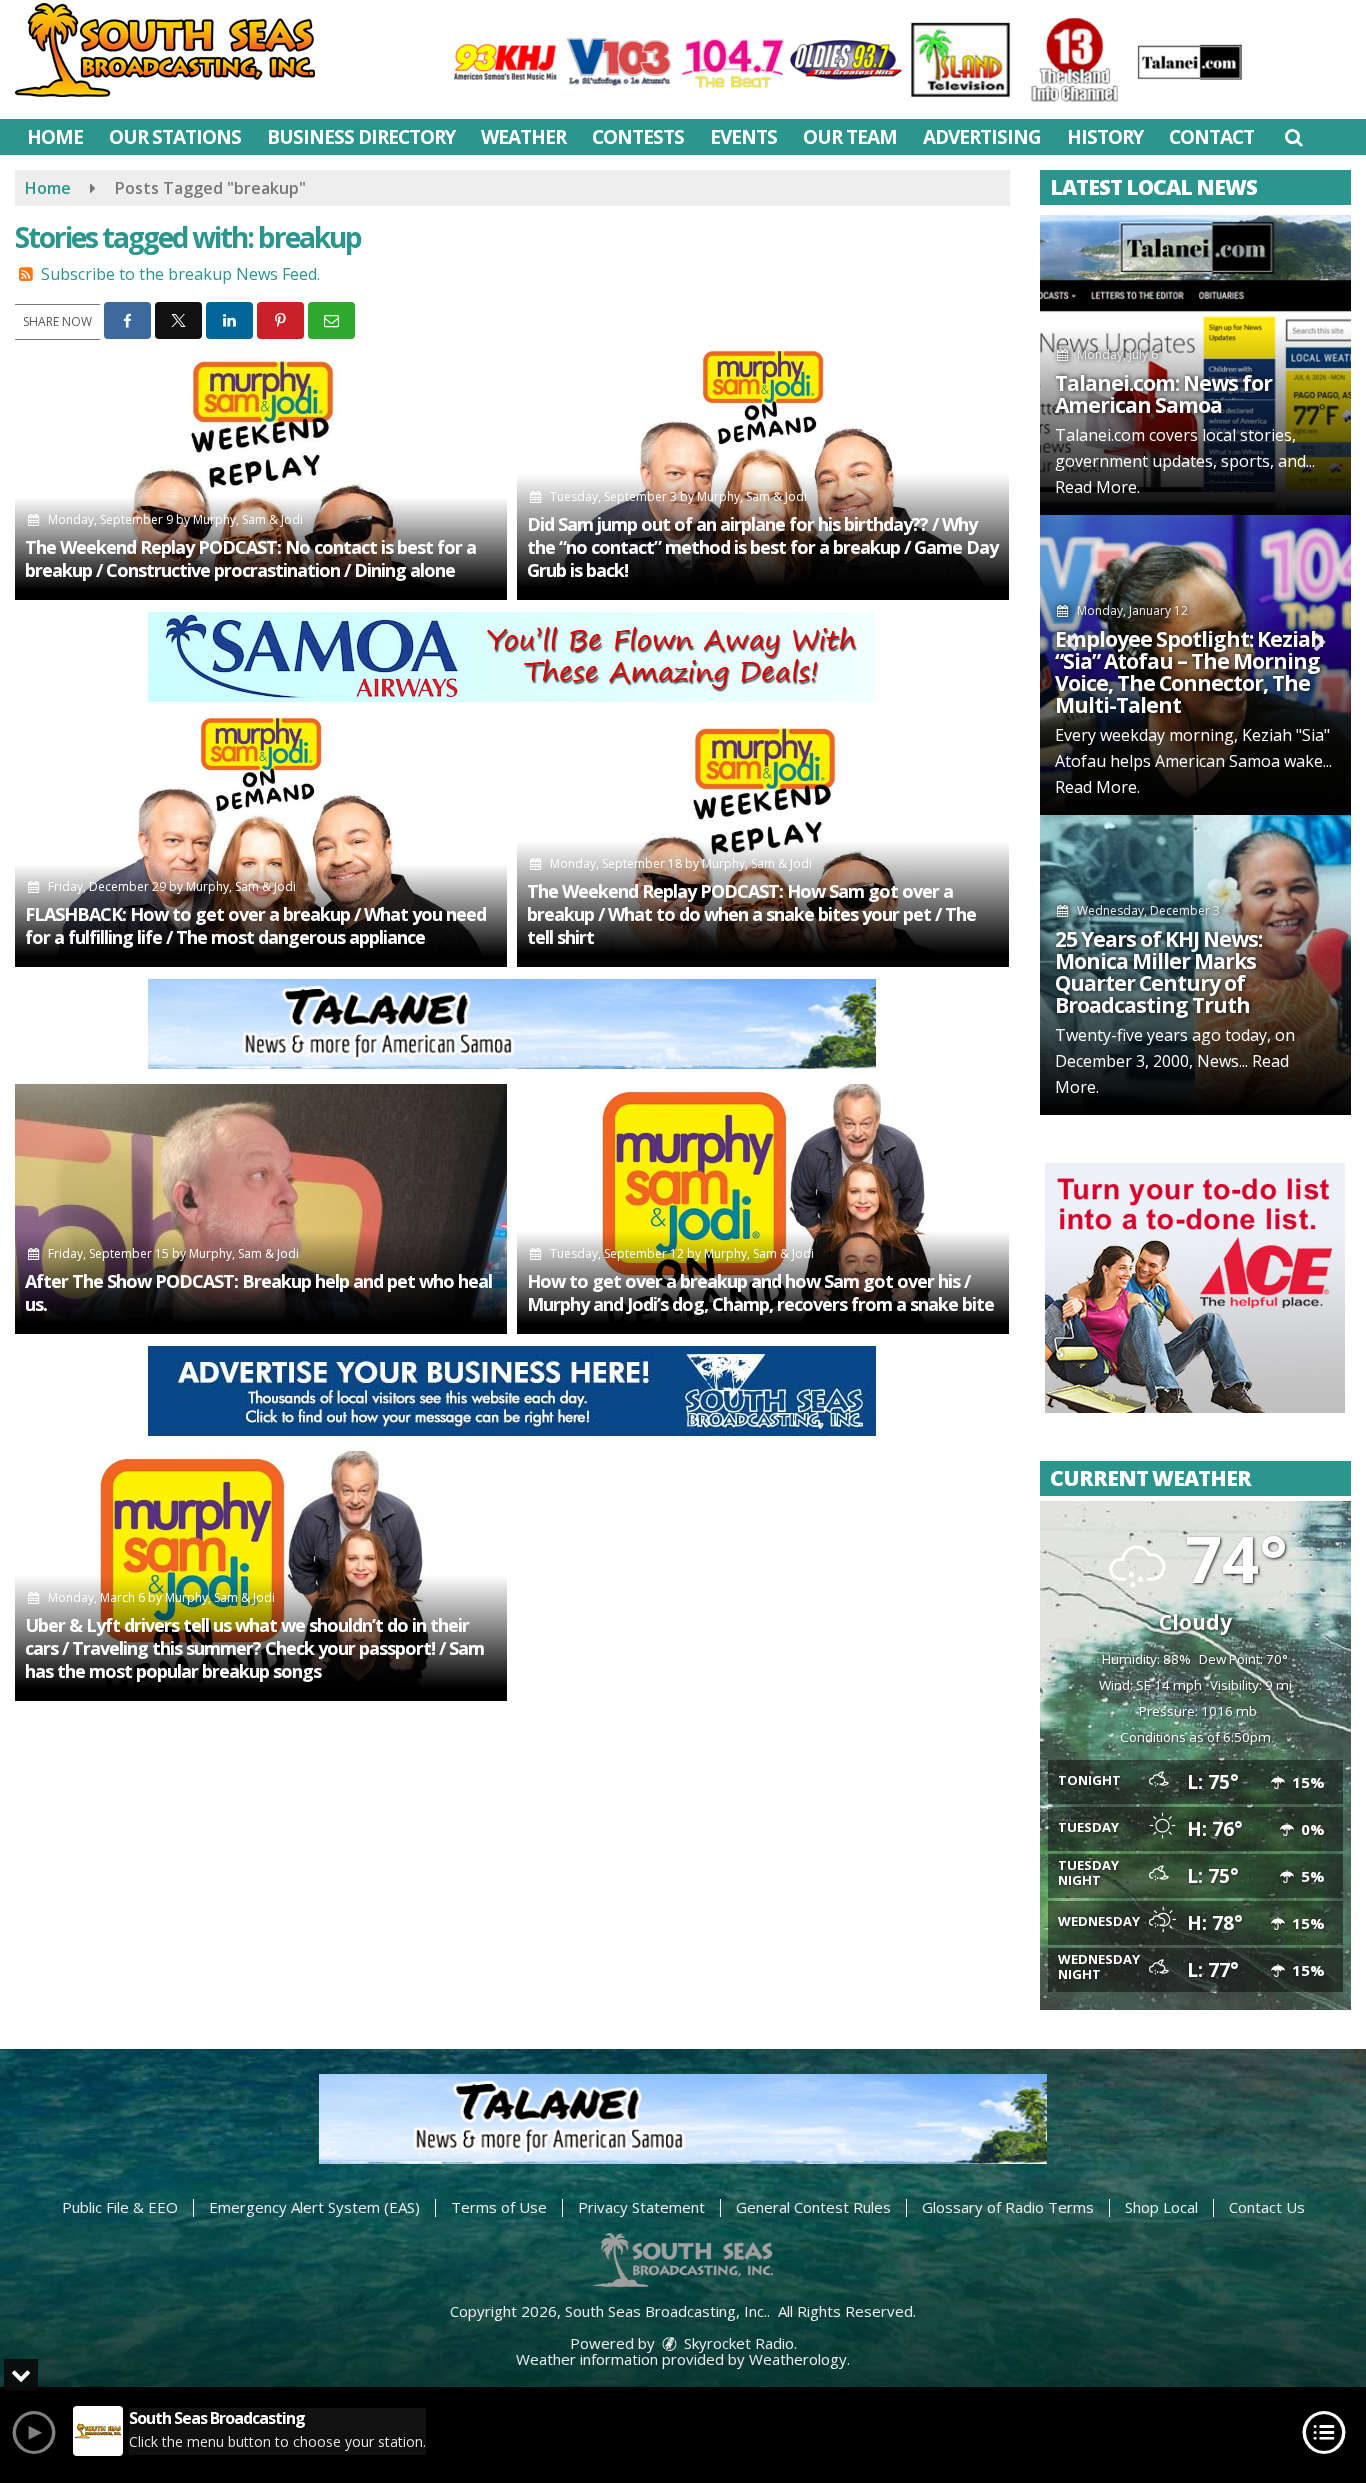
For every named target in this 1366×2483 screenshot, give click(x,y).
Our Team (850, 137)
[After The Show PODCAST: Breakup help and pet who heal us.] (261, 1209)
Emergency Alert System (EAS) (314, 2207)
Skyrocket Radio (737, 2343)
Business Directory (361, 137)
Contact (1211, 137)
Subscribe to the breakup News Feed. (180, 274)
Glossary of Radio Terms (1008, 2207)
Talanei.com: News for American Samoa (1163, 394)
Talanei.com (1100, 435)
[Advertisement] (512, 657)
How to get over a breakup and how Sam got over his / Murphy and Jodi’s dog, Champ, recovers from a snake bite (760, 1292)
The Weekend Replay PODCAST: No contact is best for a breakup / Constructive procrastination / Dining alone (250, 558)
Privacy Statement (641, 2207)
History (1105, 137)
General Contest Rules (813, 2207)
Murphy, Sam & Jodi (248, 519)
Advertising (982, 137)
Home (55, 137)
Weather (523, 137)
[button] (1293, 137)
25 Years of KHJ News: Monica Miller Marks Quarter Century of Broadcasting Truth (1158, 972)
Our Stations (175, 137)
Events (743, 137)
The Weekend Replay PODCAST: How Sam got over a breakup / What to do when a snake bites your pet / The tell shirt (751, 914)
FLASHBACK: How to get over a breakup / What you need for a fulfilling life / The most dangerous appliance (255, 925)
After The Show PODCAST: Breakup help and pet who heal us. (258, 1292)
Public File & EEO (120, 2207)
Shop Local (1161, 2207)
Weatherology (798, 2359)
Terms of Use (499, 2207)
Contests (638, 137)
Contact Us (1267, 2207)
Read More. (1097, 487)
